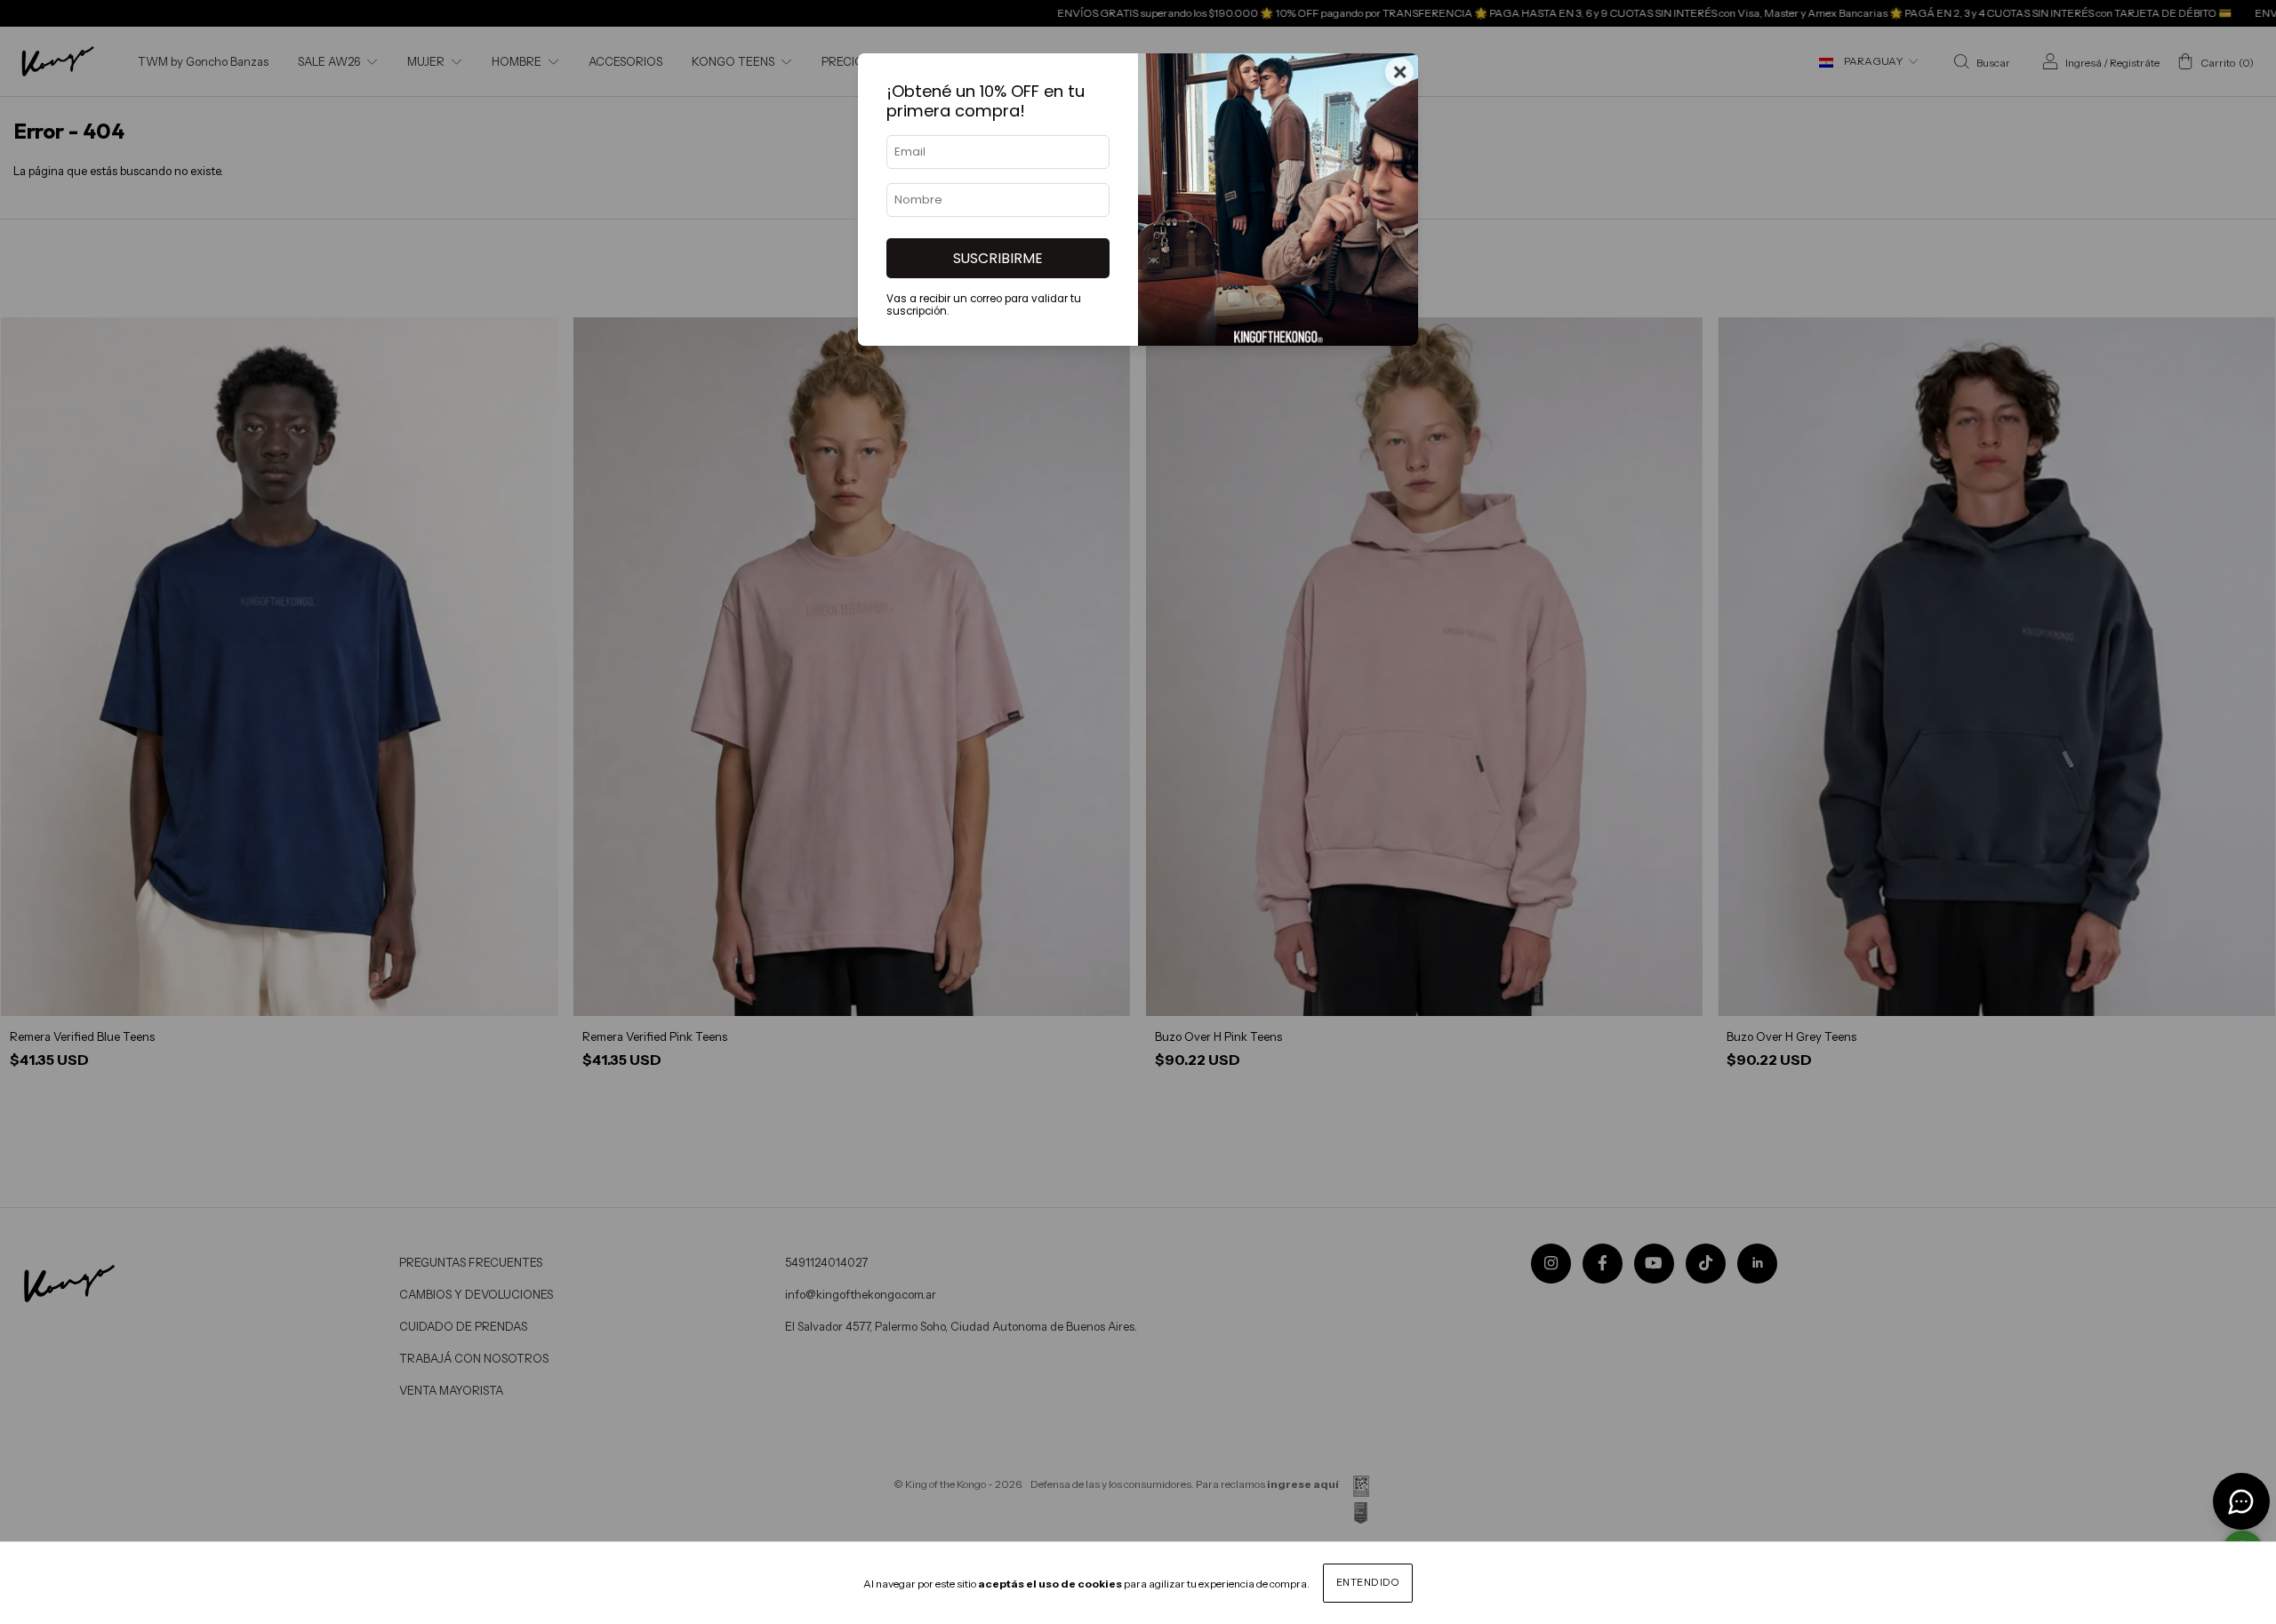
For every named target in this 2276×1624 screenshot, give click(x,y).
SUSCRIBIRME (998, 258)
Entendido (1368, 1582)
